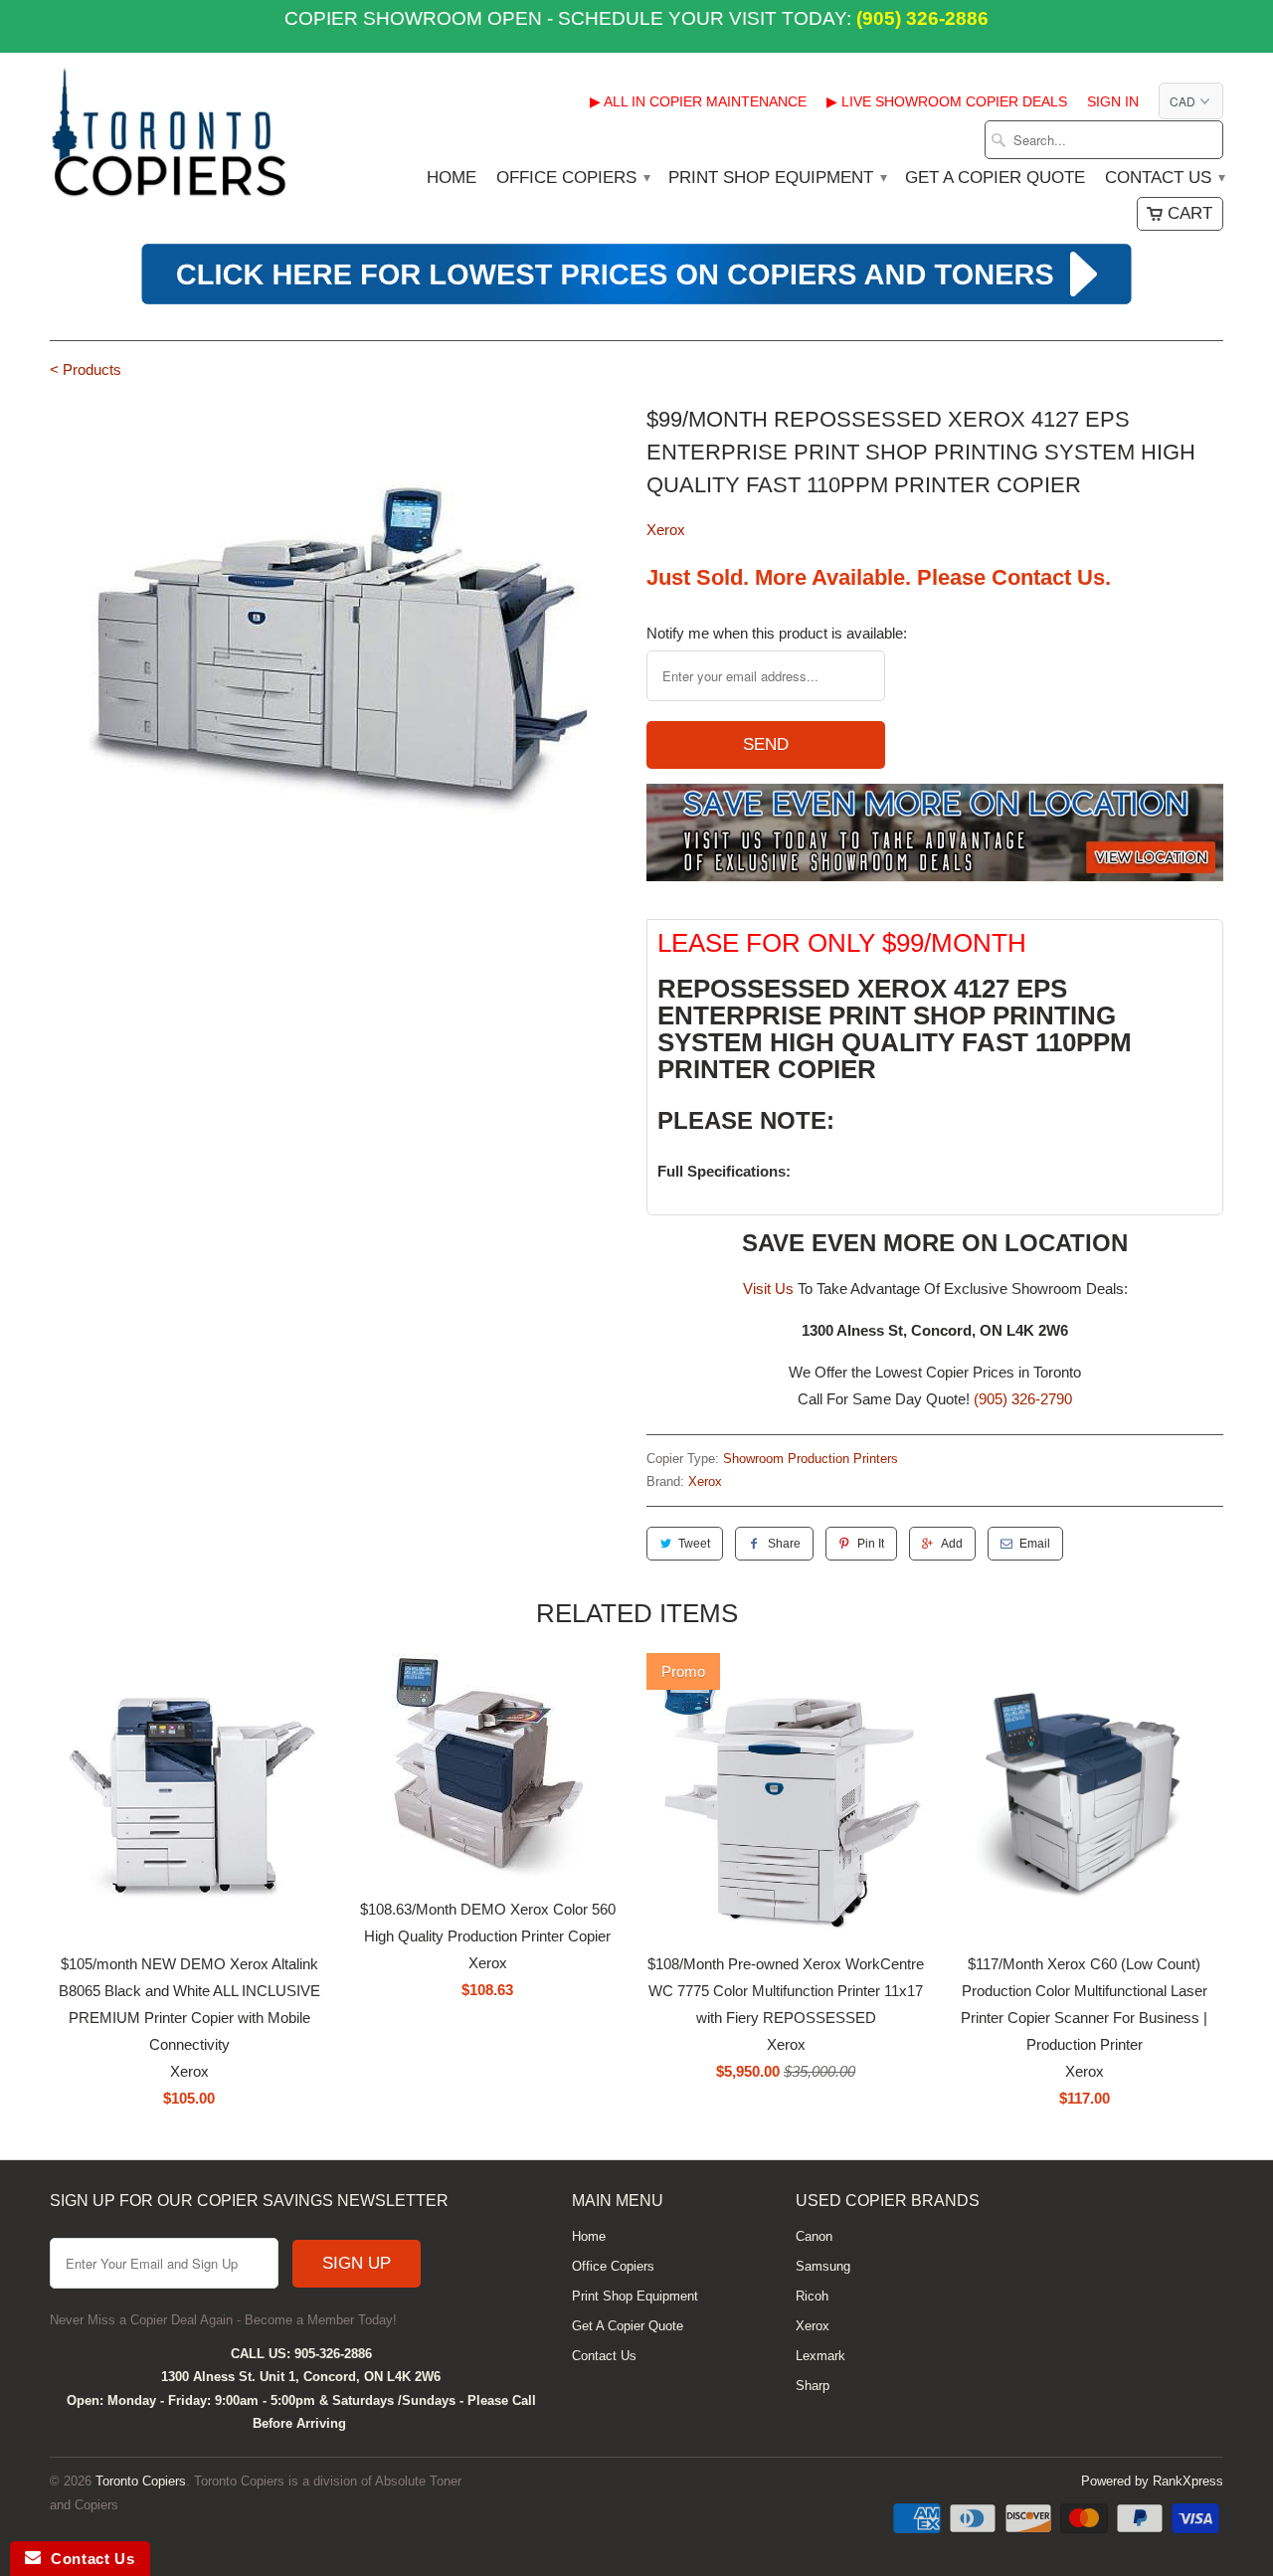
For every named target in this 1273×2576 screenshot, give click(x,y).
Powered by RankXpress (1152, 2481)
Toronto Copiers (141, 2481)
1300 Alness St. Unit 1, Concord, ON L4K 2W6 (301, 2377)
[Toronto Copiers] (169, 139)
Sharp (813, 2386)
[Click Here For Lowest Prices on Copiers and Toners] (636, 302)
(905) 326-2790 (1023, 1399)
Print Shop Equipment (777, 178)
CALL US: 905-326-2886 (301, 2354)
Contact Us (1164, 178)
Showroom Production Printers (811, 1459)
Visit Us (768, 1288)
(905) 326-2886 (920, 18)
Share (784, 1544)
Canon (814, 2236)
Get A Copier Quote (995, 178)
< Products (86, 369)
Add (952, 1544)
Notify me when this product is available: (777, 633)
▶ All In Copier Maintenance (698, 101)
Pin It (871, 1544)
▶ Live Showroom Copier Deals (947, 101)
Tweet (694, 1544)
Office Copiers (572, 178)
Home (452, 178)
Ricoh (812, 2296)
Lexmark (820, 2356)
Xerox (666, 530)
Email (1035, 1544)
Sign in (1113, 101)
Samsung (823, 2266)
